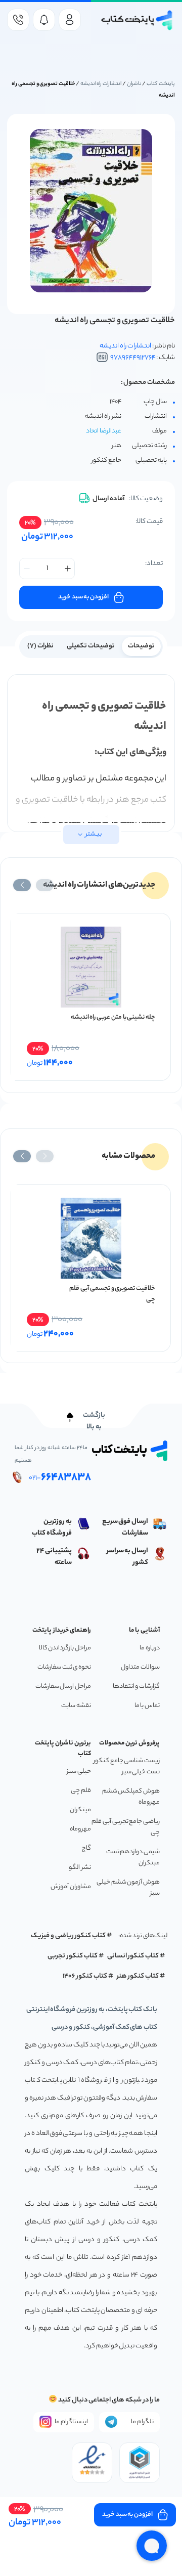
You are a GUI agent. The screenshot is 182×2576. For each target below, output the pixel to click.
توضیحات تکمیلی (91, 646)
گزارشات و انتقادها (136, 1687)
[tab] (141, 645)
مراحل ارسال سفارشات (63, 1687)
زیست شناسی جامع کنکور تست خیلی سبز (127, 1766)
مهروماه (80, 1829)
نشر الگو (80, 1868)
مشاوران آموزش (71, 1887)
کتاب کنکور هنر (138, 1976)
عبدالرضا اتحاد (104, 431)
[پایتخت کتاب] (137, 20)
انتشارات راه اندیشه (101, 84)
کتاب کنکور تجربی (73, 1956)
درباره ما (150, 1648)
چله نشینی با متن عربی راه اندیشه (113, 1017)
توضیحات (141, 646)
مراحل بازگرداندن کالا (65, 1648)
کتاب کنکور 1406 (85, 1976)
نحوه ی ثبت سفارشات (64, 1667)
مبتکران (80, 1810)
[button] (45, 885)
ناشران (134, 84)
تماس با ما (147, 1706)
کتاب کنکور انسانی (133, 1956)
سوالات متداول (140, 1667)
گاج (86, 1848)
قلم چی (81, 1791)
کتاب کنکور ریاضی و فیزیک (68, 1936)
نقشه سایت (76, 1706)
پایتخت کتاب (161, 84)
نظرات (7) (40, 646)
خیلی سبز (79, 1772)
